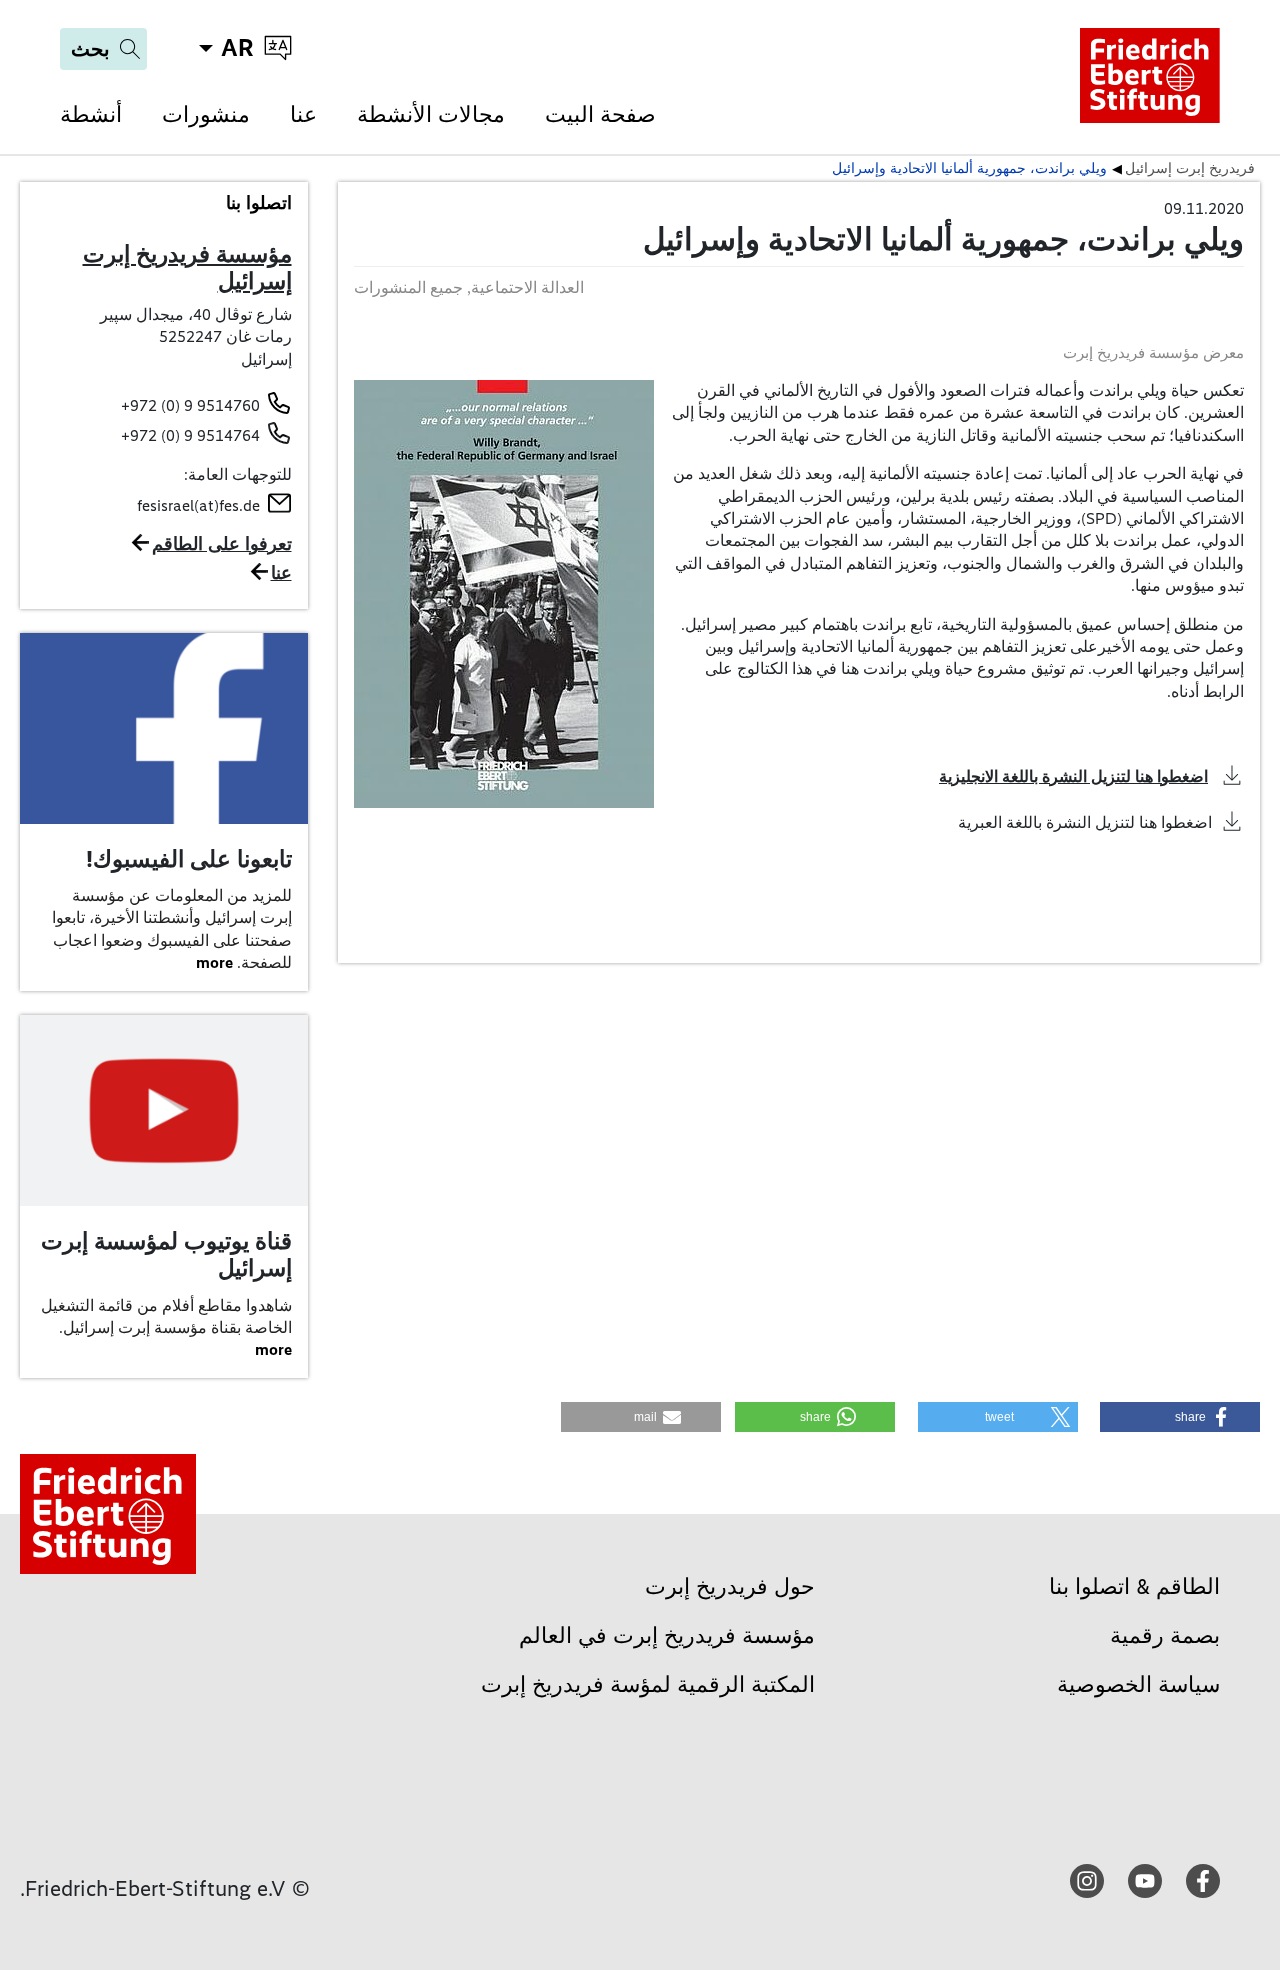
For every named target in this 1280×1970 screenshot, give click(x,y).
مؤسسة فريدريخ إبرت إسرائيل (187, 268)
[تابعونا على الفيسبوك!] (164, 727)
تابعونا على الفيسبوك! (189, 859)
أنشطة (91, 114)
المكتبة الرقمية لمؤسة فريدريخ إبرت (648, 1684)
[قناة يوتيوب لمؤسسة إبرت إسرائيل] (164, 1108)
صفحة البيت (600, 114)
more (214, 962)
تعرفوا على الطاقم (222, 544)
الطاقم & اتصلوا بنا (1134, 1586)
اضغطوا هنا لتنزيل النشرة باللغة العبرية (1085, 822)
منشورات (206, 114)
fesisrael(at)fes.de (198, 505)
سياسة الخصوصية (1138, 1684)
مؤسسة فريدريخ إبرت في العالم (667, 1635)
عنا (303, 114)
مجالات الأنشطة (431, 114)
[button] (1180, 1417)
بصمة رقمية (1165, 1635)
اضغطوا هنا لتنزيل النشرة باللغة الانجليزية (1073, 776)
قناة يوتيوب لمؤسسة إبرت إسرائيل (166, 1255)
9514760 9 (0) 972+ (190, 405)
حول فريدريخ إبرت (730, 1586)
